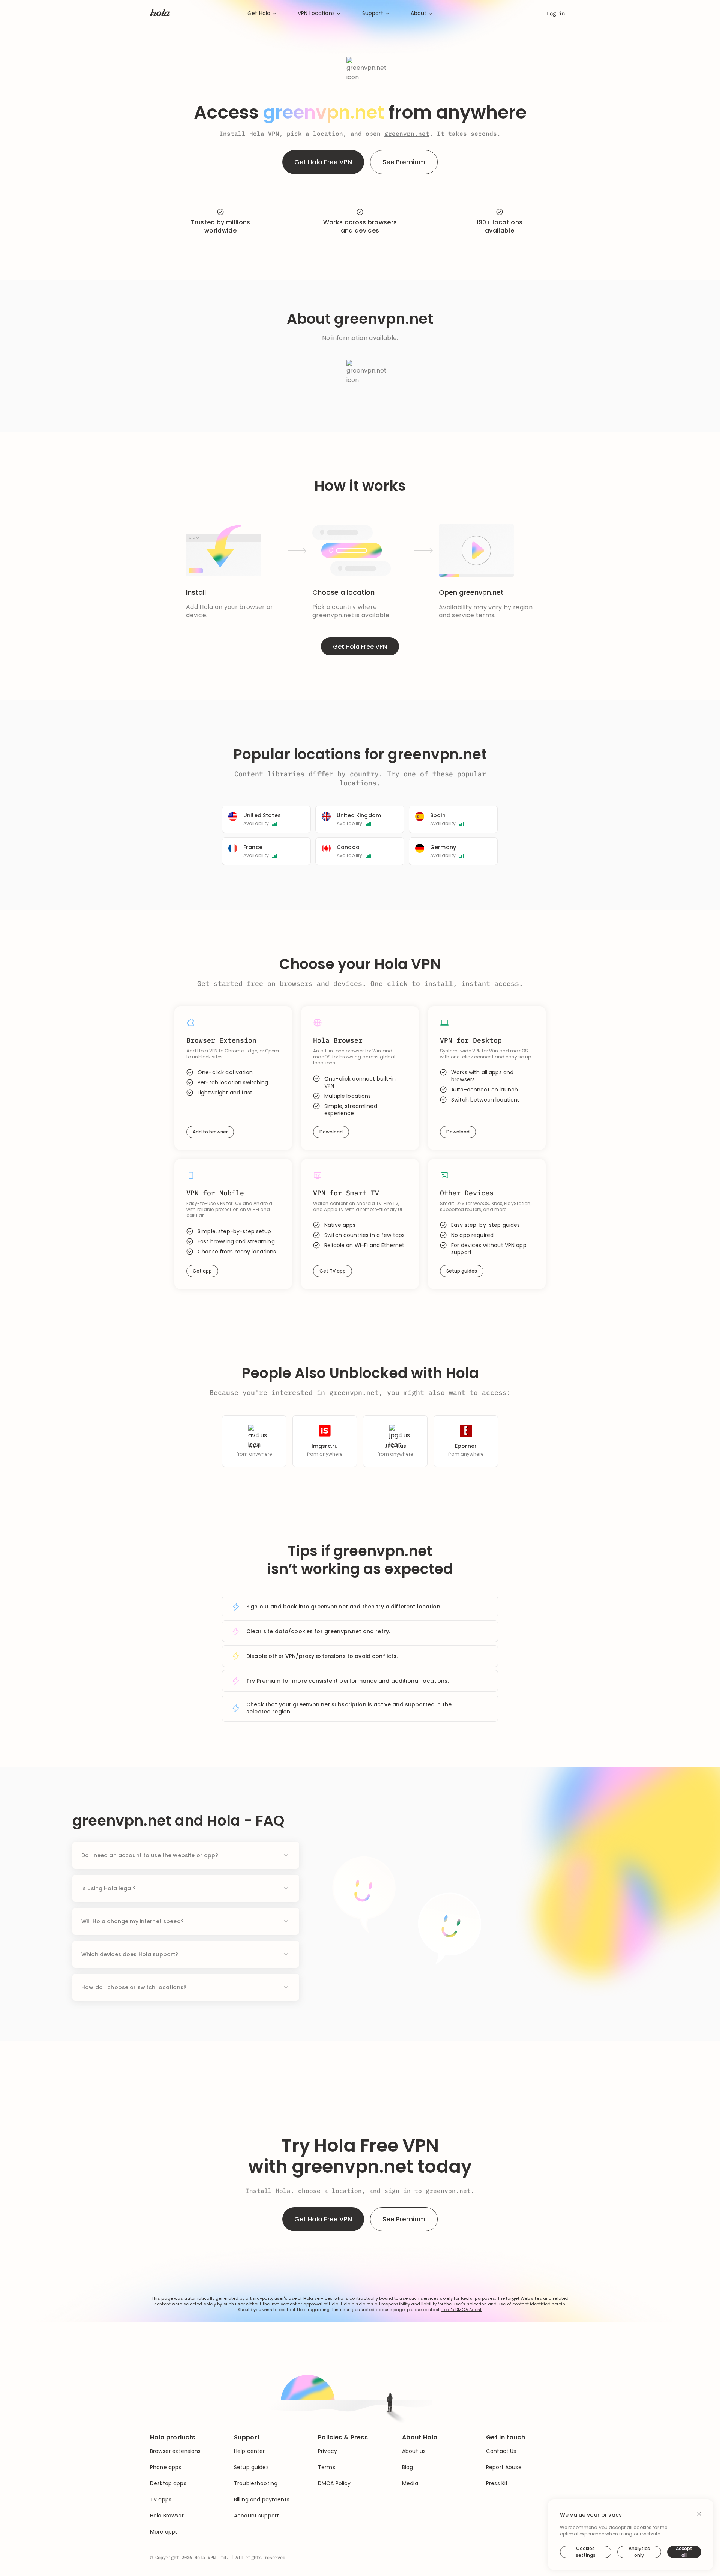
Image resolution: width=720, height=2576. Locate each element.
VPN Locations (316, 13)
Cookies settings (586, 2552)
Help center (250, 2451)
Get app (202, 1271)
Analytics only (639, 2552)
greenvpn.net (407, 134)
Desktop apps (168, 2484)
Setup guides (462, 1271)
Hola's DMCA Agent (461, 2310)
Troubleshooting (256, 2484)
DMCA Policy (334, 2484)
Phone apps (166, 2467)
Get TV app (333, 1271)
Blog (408, 2467)
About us (414, 2451)
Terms (327, 2467)
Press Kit (497, 2484)
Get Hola (259, 13)
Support (373, 13)
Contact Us (501, 2451)
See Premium (404, 162)
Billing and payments (262, 2500)
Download (331, 1132)
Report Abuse (504, 2467)
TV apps (161, 2500)
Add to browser (210, 1132)
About (419, 13)
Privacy (328, 2451)
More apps (164, 2532)
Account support (256, 2516)
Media (410, 2484)
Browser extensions (175, 2451)
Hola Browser (167, 2516)
